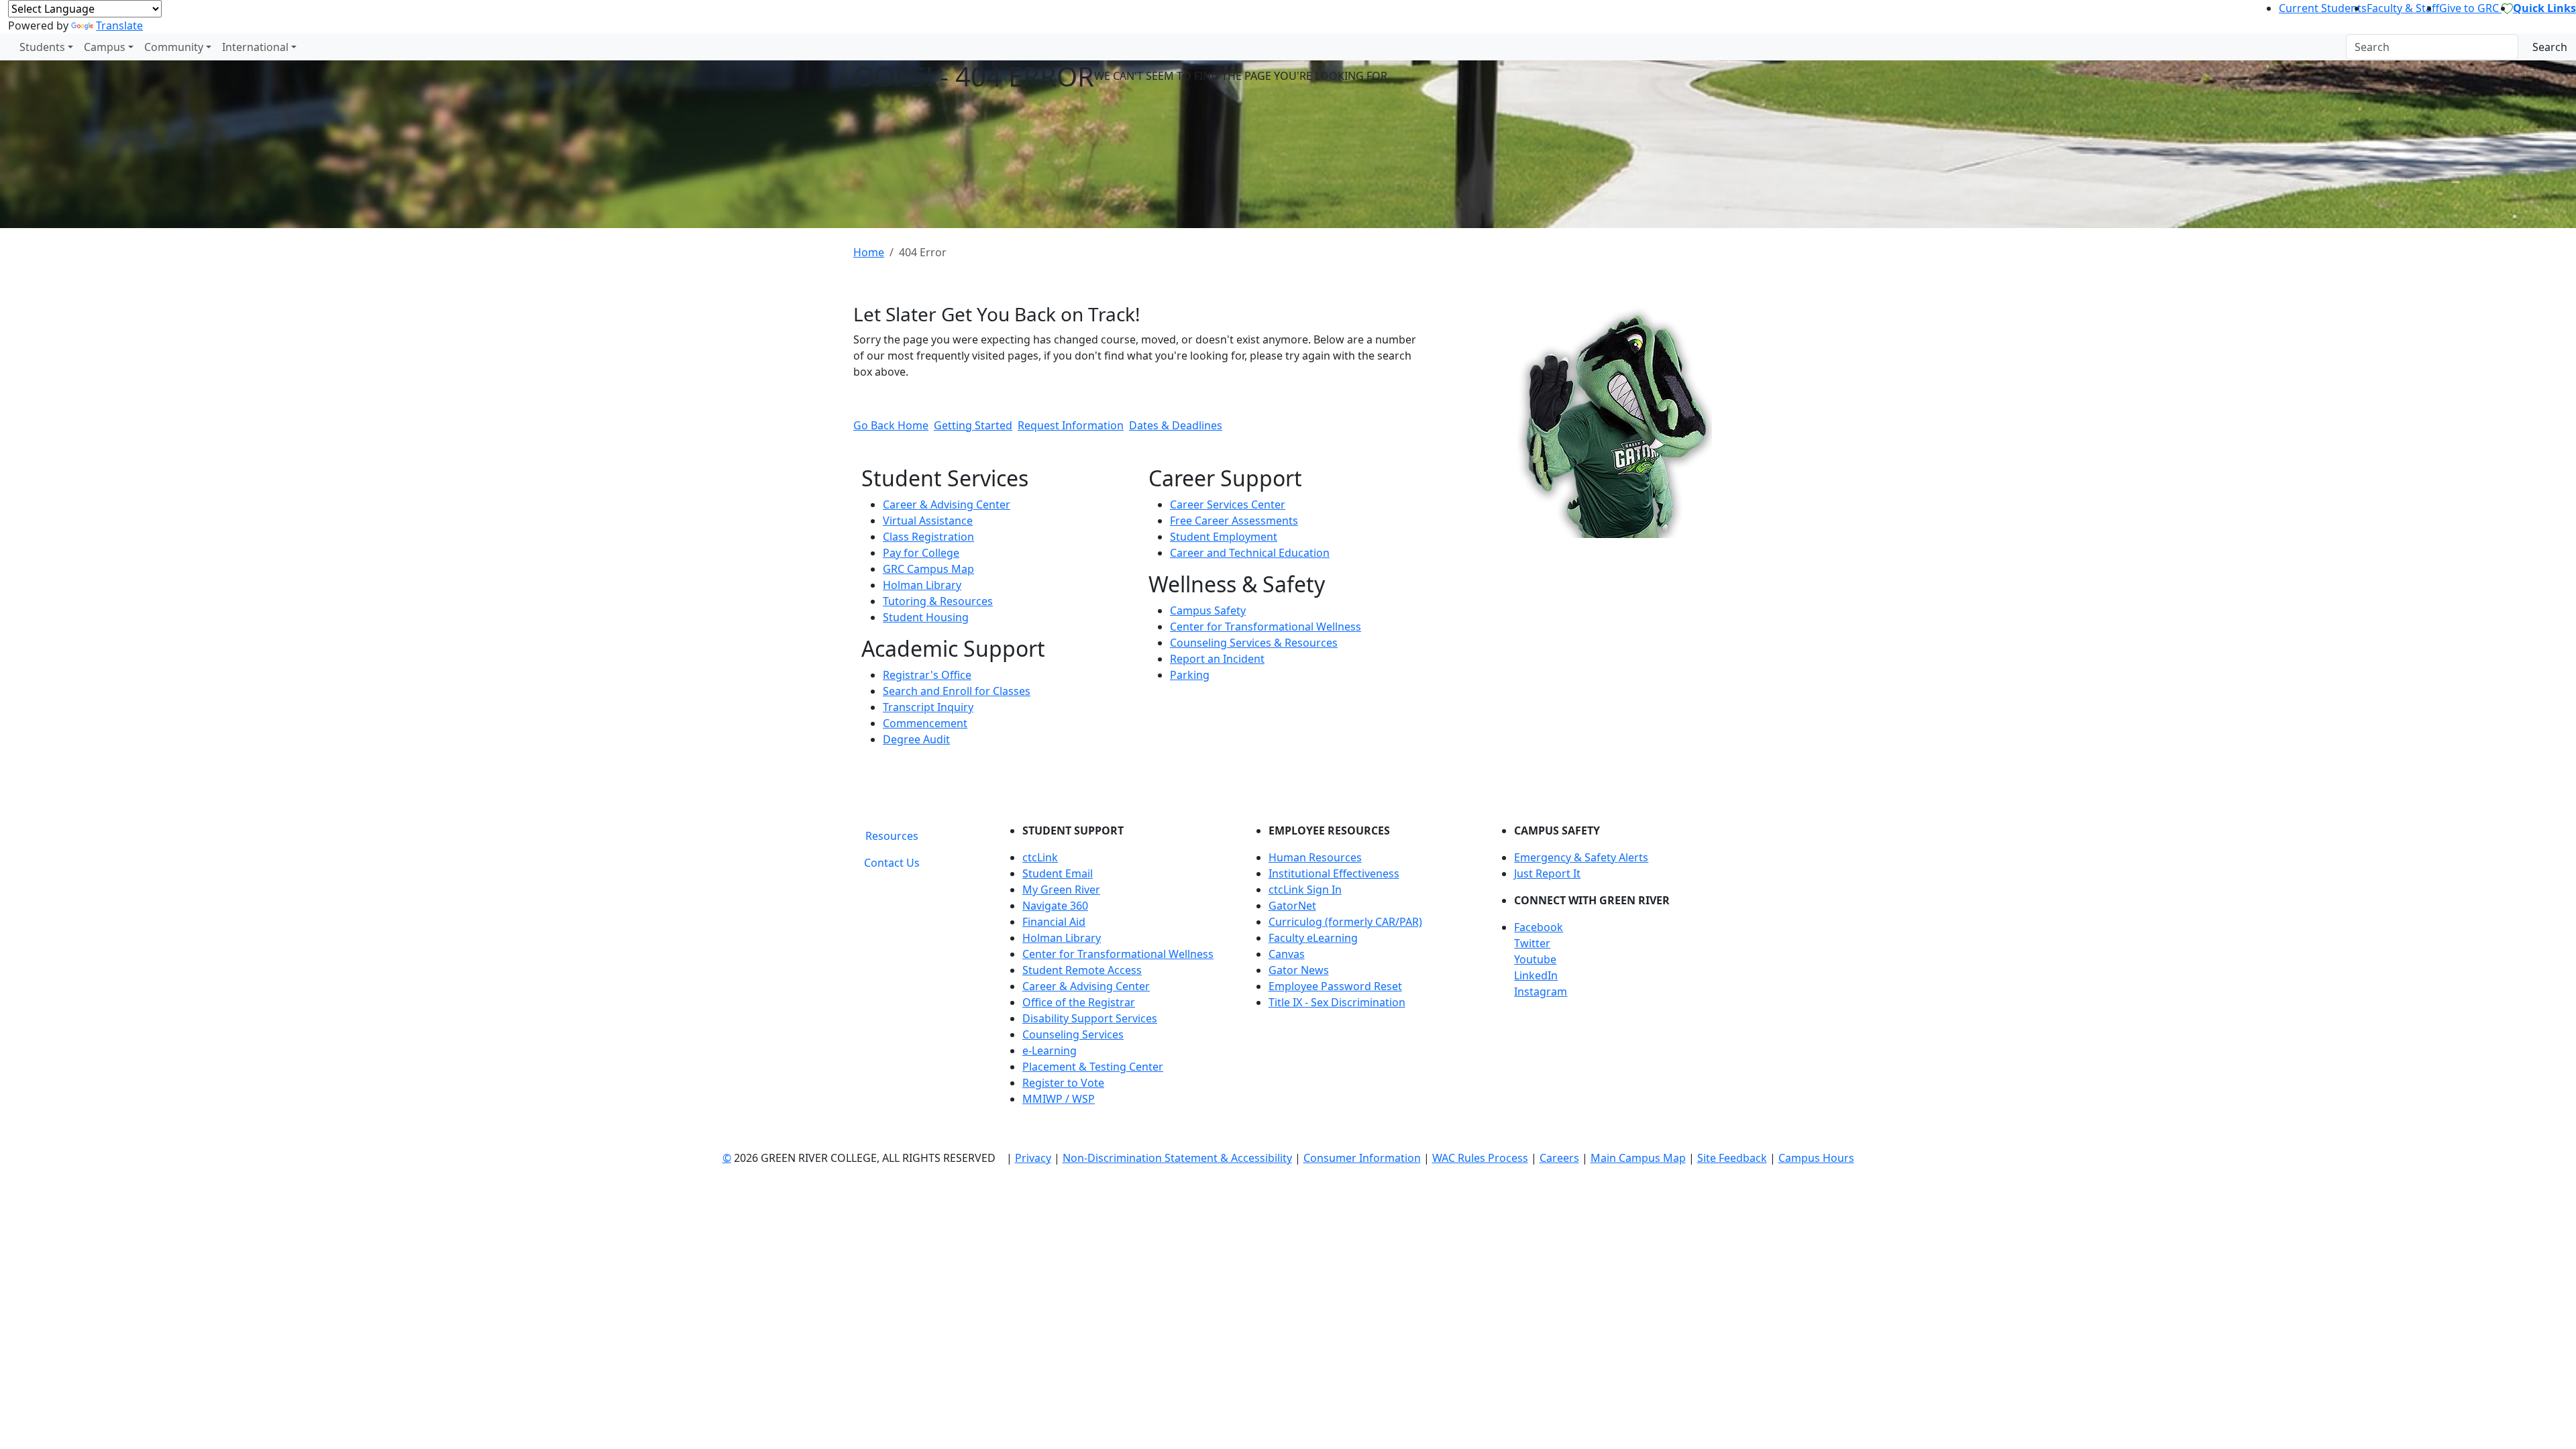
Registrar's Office (927, 675)
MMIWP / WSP (1059, 1099)
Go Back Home (891, 425)
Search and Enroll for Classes (957, 691)
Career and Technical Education (1250, 553)
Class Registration (928, 537)
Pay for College (921, 553)
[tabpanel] (1362, 970)
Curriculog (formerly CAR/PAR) (1345, 922)
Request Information (1071, 425)
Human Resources (1315, 857)
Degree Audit (916, 739)
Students (42, 47)
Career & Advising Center (947, 504)
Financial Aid (1054, 922)
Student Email (1058, 873)
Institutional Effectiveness (1334, 873)
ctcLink (1040, 857)
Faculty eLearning (1313, 938)
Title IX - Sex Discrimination (1337, 1002)
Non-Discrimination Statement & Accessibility (1177, 1158)
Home (869, 252)
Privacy (1033, 1158)
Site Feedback (1732, 1158)
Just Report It (1547, 873)
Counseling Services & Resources (1254, 643)
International (255, 47)
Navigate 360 (1055, 906)
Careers (1559, 1158)
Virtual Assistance (928, 521)
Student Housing (926, 617)
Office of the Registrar (1079, 1002)
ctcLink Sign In (1305, 890)
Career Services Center (1228, 504)
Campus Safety (1208, 610)
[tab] (892, 836)
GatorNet (1292, 906)
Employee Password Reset (1335, 986)
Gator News (1299, 970)
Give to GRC (2470, 8)
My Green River (1061, 890)
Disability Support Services (1090, 1018)
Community (174, 47)
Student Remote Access (1082, 970)
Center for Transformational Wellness (1266, 627)
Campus (105, 47)
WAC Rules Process (1480, 1158)
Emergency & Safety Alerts (1581, 857)
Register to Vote (1063, 1083)
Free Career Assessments (1234, 521)
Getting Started (973, 425)
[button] (1618, 927)
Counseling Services (1073, 1034)
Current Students (2323, 8)
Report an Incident (1217, 659)
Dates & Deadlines (1176, 425)
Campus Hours (1816, 1158)
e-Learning (1050, 1051)
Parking (1190, 675)
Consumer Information (1362, 1158)
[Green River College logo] (2, 47)
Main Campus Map (1638, 1158)
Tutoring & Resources (938, 601)
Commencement (925, 723)
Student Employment (1224, 537)
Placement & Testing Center (1093, 1067)
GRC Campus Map (928, 569)
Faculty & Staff (2403, 8)
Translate (119, 25)
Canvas (1287, 954)
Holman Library (922, 585)
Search (2550, 47)
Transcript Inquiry (928, 707)
